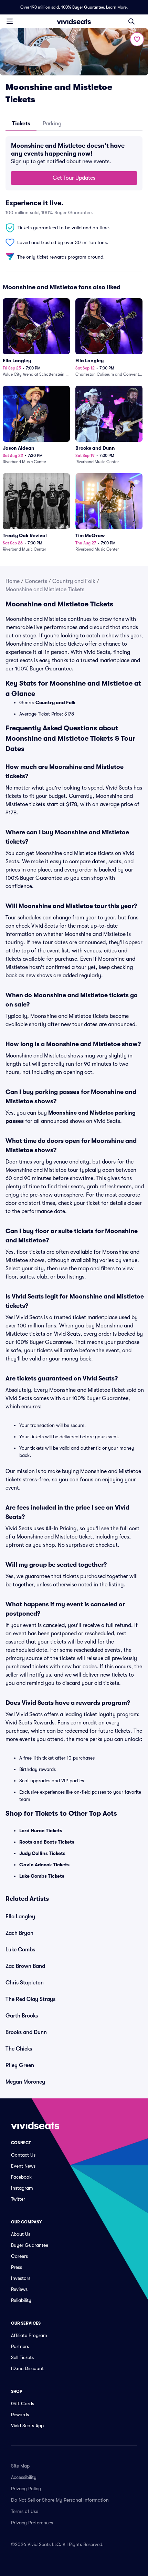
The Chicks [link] (19, 2049)
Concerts (36, 581)
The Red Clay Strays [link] (30, 1999)
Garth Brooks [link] (22, 2016)
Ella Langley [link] (20, 1917)
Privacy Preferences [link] (32, 2523)
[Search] (131, 21)
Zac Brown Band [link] (25, 1966)
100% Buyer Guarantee (83, 7)
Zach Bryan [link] (19, 1933)
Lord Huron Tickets (41, 1831)
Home (13, 581)
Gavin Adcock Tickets (44, 1865)
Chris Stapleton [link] (25, 1983)
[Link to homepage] (74, 21)
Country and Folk (74, 581)
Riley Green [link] (20, 2065)
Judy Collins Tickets (42, 1853)
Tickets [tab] (21, 124)
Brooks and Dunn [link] (26, 2032)
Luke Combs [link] (20, 1950)
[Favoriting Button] (137, 39)
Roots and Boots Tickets (47, 1842)
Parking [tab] (52, 124)
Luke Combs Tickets (42, 1876)
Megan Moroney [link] (25, 2082)
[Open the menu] (10, 21)
